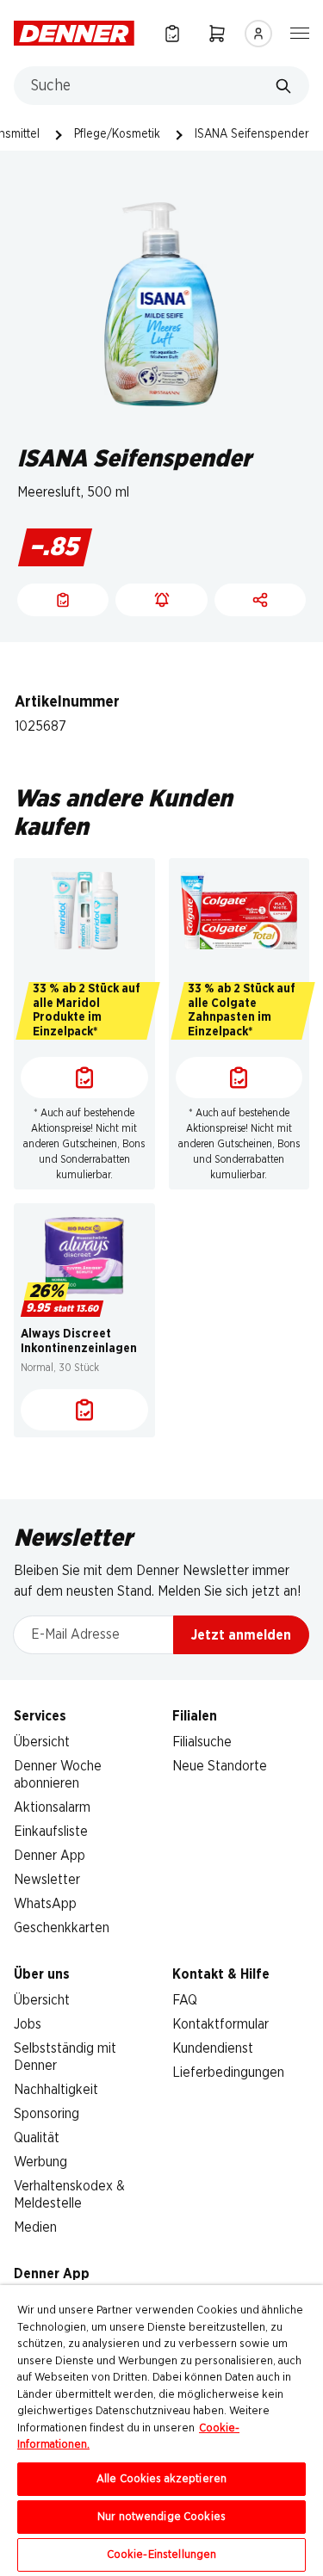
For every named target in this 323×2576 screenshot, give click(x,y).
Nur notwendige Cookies (161, 2517)
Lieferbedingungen (228, 2073)
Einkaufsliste (51, 1832)
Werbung (40, 2162)
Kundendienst (213, 2048)
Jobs (28, 2024)
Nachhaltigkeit (56, 2090)
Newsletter (47, 1880)
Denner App (50, 1856)
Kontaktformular (221, 2024)
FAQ (185, 2000)
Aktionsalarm (52, 1807)
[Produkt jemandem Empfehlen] (260, 600)
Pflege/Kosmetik (117, 134)
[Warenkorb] (217, 33)
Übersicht (42, 1742)
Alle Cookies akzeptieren (161, 2479)
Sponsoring (47, 2114)
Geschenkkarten (62, 1928)
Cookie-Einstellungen (162, 2555)
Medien (35, 2227)
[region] (161, 2431)
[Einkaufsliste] (172, 33)
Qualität (37, 2138)
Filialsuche (202, 1742)
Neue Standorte (220, 1766)
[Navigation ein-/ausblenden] (300, 32)
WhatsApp (45, 1904)
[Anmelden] (258, 34)
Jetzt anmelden (241, 1635)
